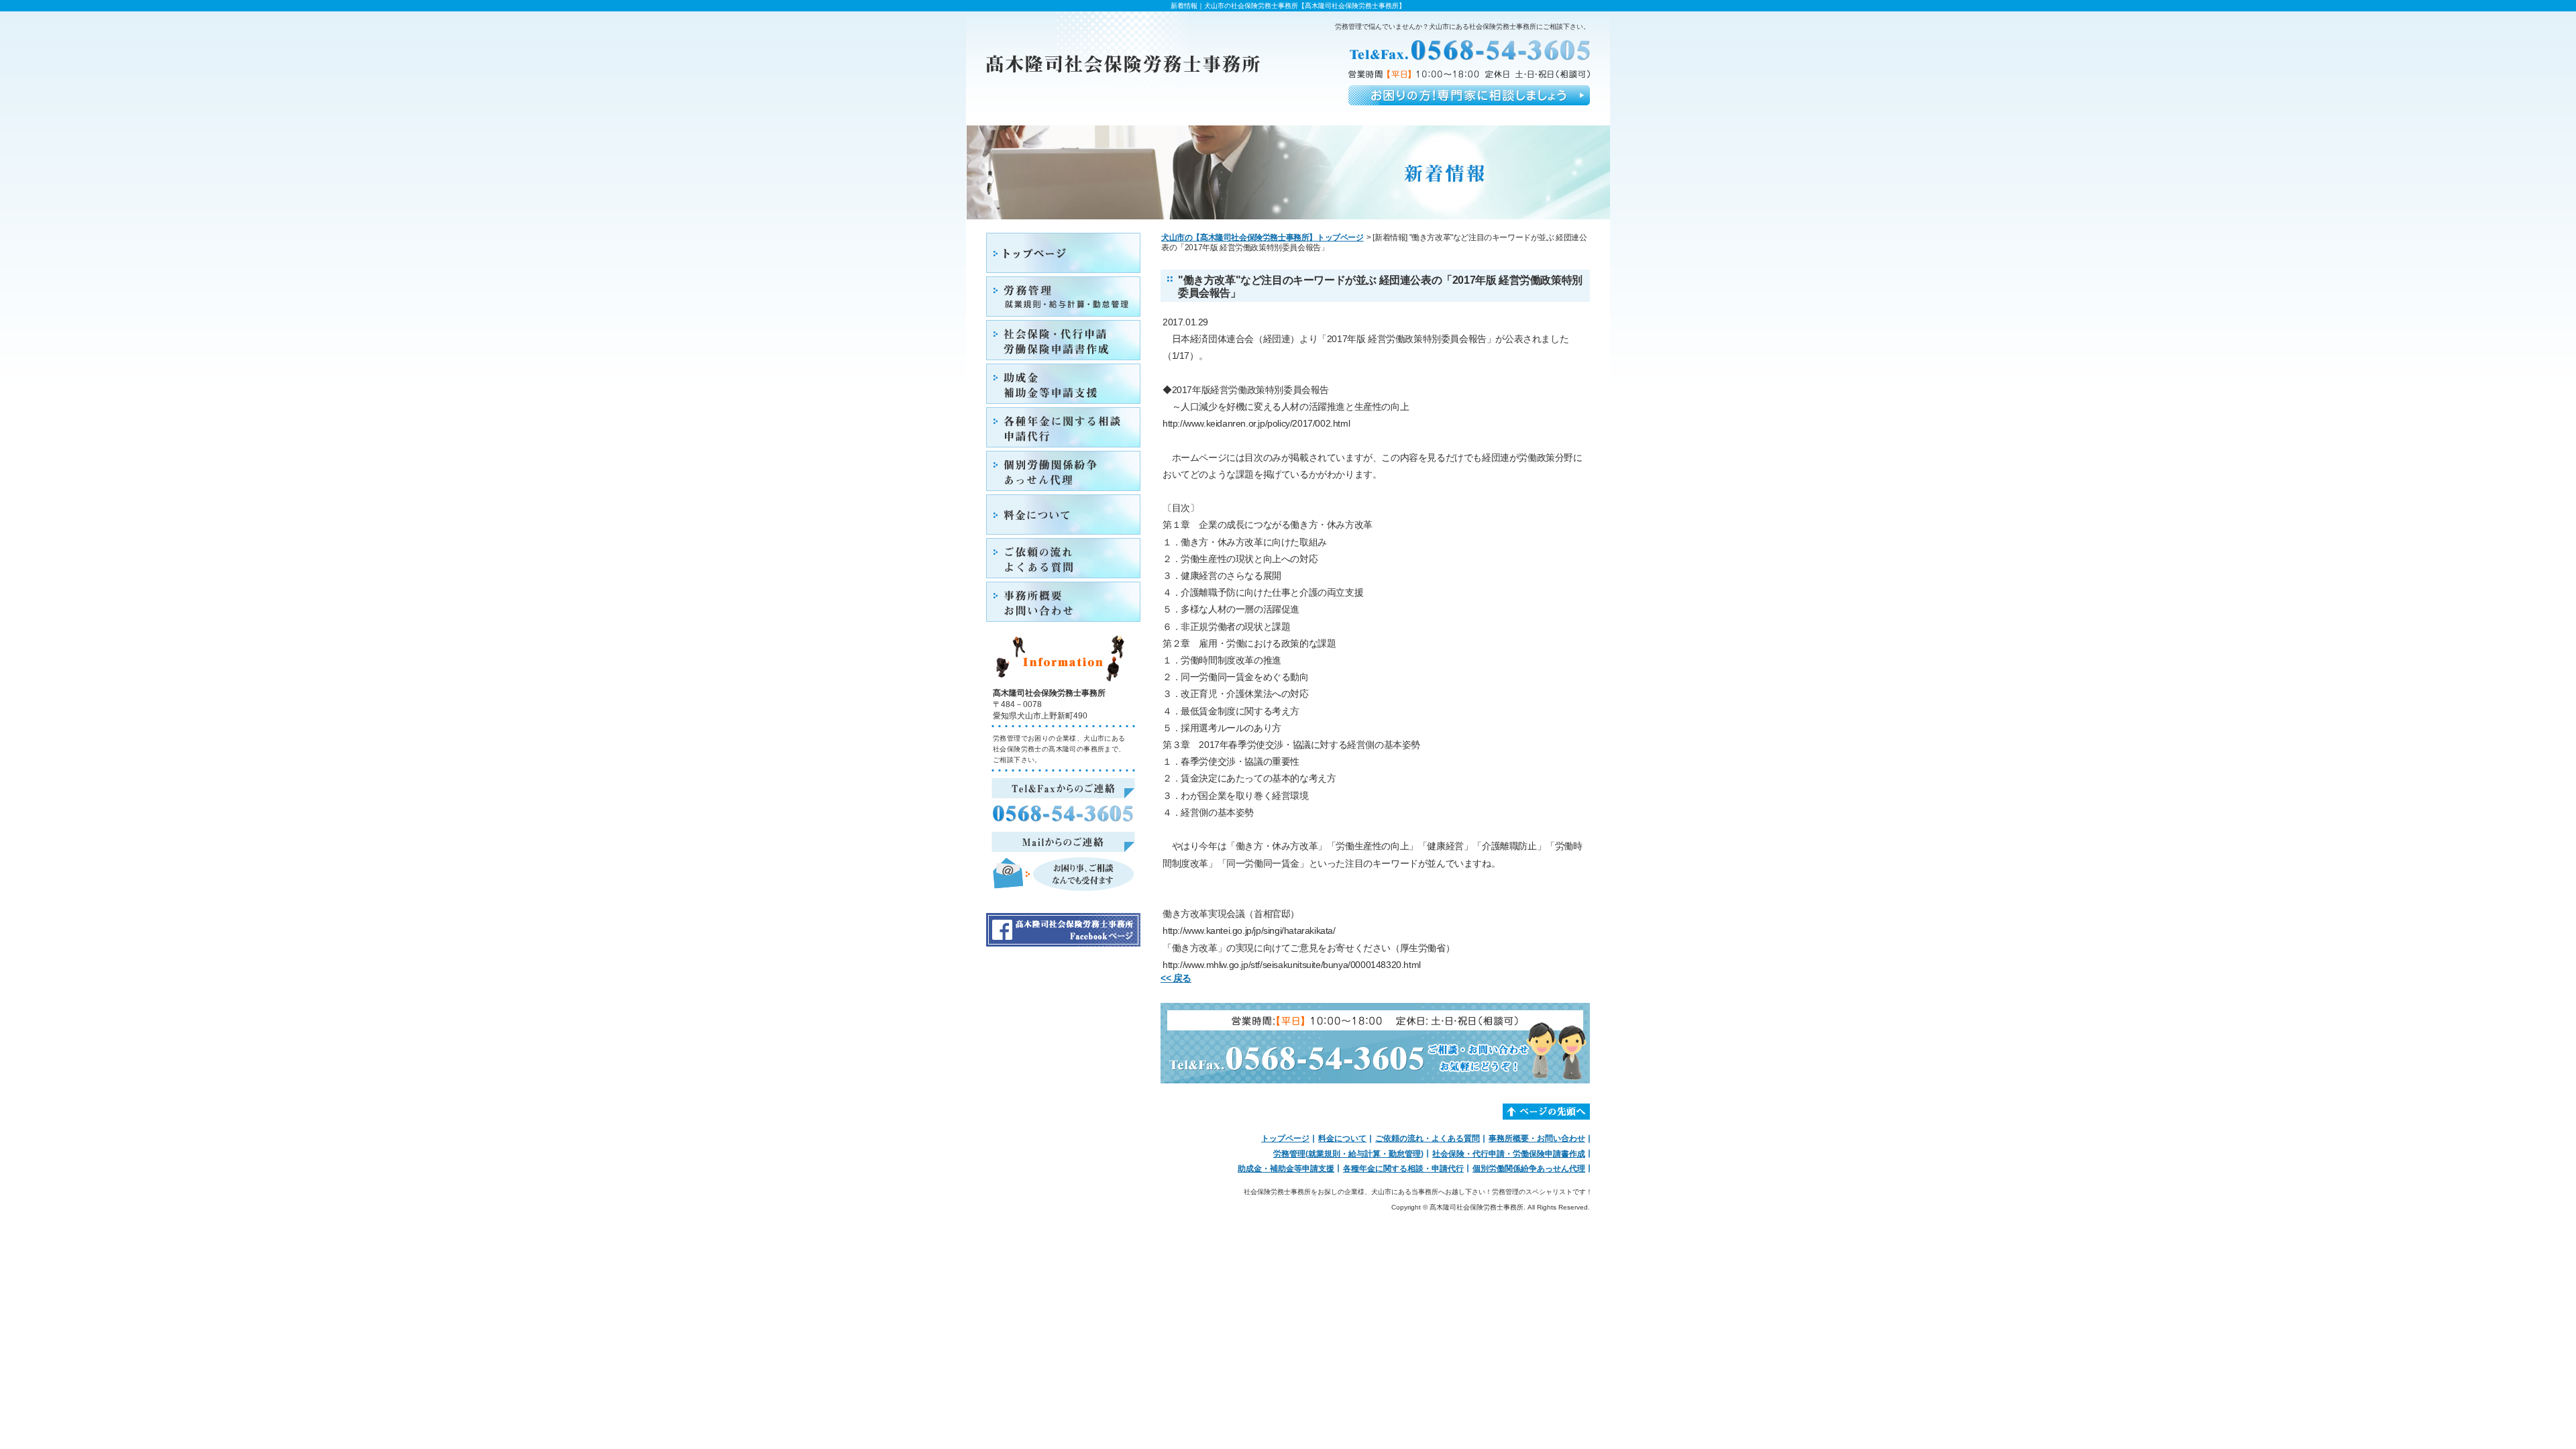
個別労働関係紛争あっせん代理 (1529, 1169)
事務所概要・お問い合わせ (1537, 1138)
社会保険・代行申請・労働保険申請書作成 (1509, 1154)
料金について (1342, 1138)
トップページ (1285, 1138)
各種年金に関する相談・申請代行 (1403, 1169)
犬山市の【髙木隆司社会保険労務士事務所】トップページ (1263, 237)
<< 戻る (1176, 978)
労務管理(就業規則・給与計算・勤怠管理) (1348, 1154)
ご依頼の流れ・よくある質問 (1428, 1138)
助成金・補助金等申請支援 (1286, 1169)
